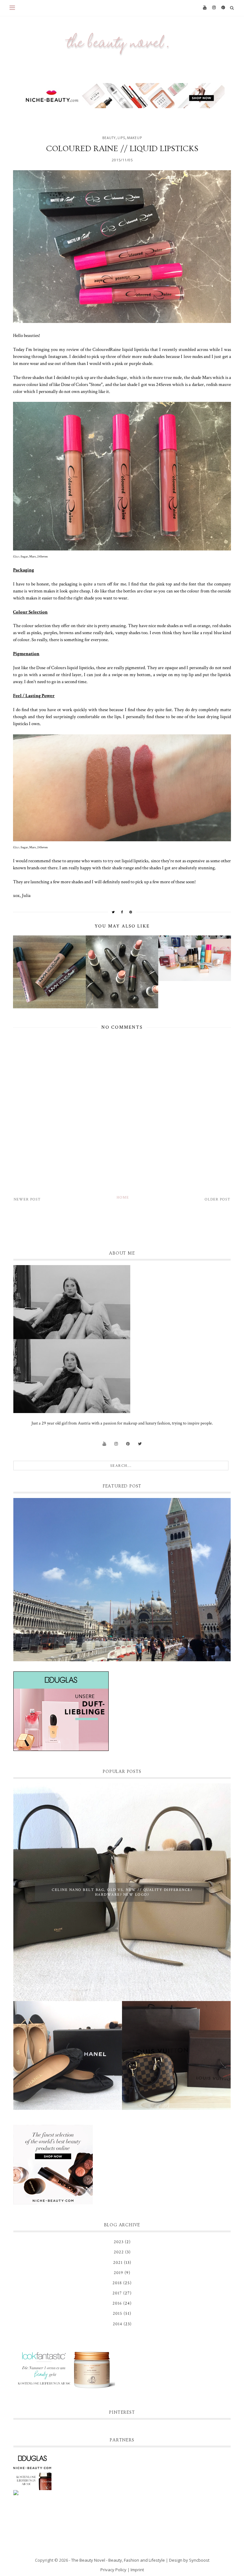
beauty (109, 138)
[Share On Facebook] (122, 912)
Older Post (217, 1199)
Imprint (137, 2570)
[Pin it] (131, 912)
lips (121, 138)
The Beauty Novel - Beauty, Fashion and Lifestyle (118, 2560)
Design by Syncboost (189, 2560)
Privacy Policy (113, 2570)
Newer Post (27, 1199)
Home (123, 1197)
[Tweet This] (113, 912)
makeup (135, 138)
